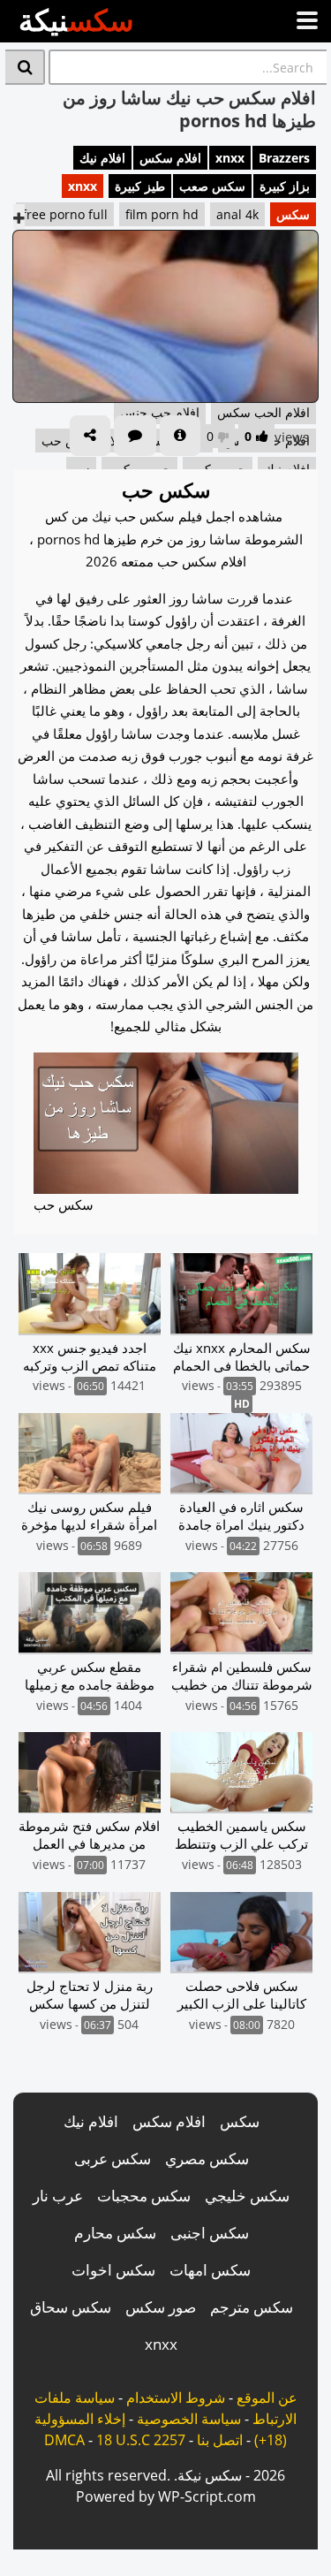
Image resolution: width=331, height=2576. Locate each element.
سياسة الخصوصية (189, 2419)
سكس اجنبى (210, 2233)
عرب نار (58, 2196)
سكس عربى (113, 2158)
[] (25, 67)
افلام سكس (170, 158)
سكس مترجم (252, 2307)
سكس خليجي (247, 2196)
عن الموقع (267, 2397)
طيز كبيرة (140, 186)
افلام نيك (102, 158)
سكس (293, 214)
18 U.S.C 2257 (141, 2440)
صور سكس (161, 2307)
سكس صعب (212, 186)
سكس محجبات (144, 2196)
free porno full (65, 214)
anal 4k (237, 214)
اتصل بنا (220, 2440)
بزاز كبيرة (285, 186)
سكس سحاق (71, 2307)
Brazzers (284, 158)
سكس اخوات (113, 2270)
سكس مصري (207, 2158)
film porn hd (162, 214)
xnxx (230, 158)
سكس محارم (115, 2233)
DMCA (64, 2440)
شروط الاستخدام (176, 2397)
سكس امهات (210, 2270)
